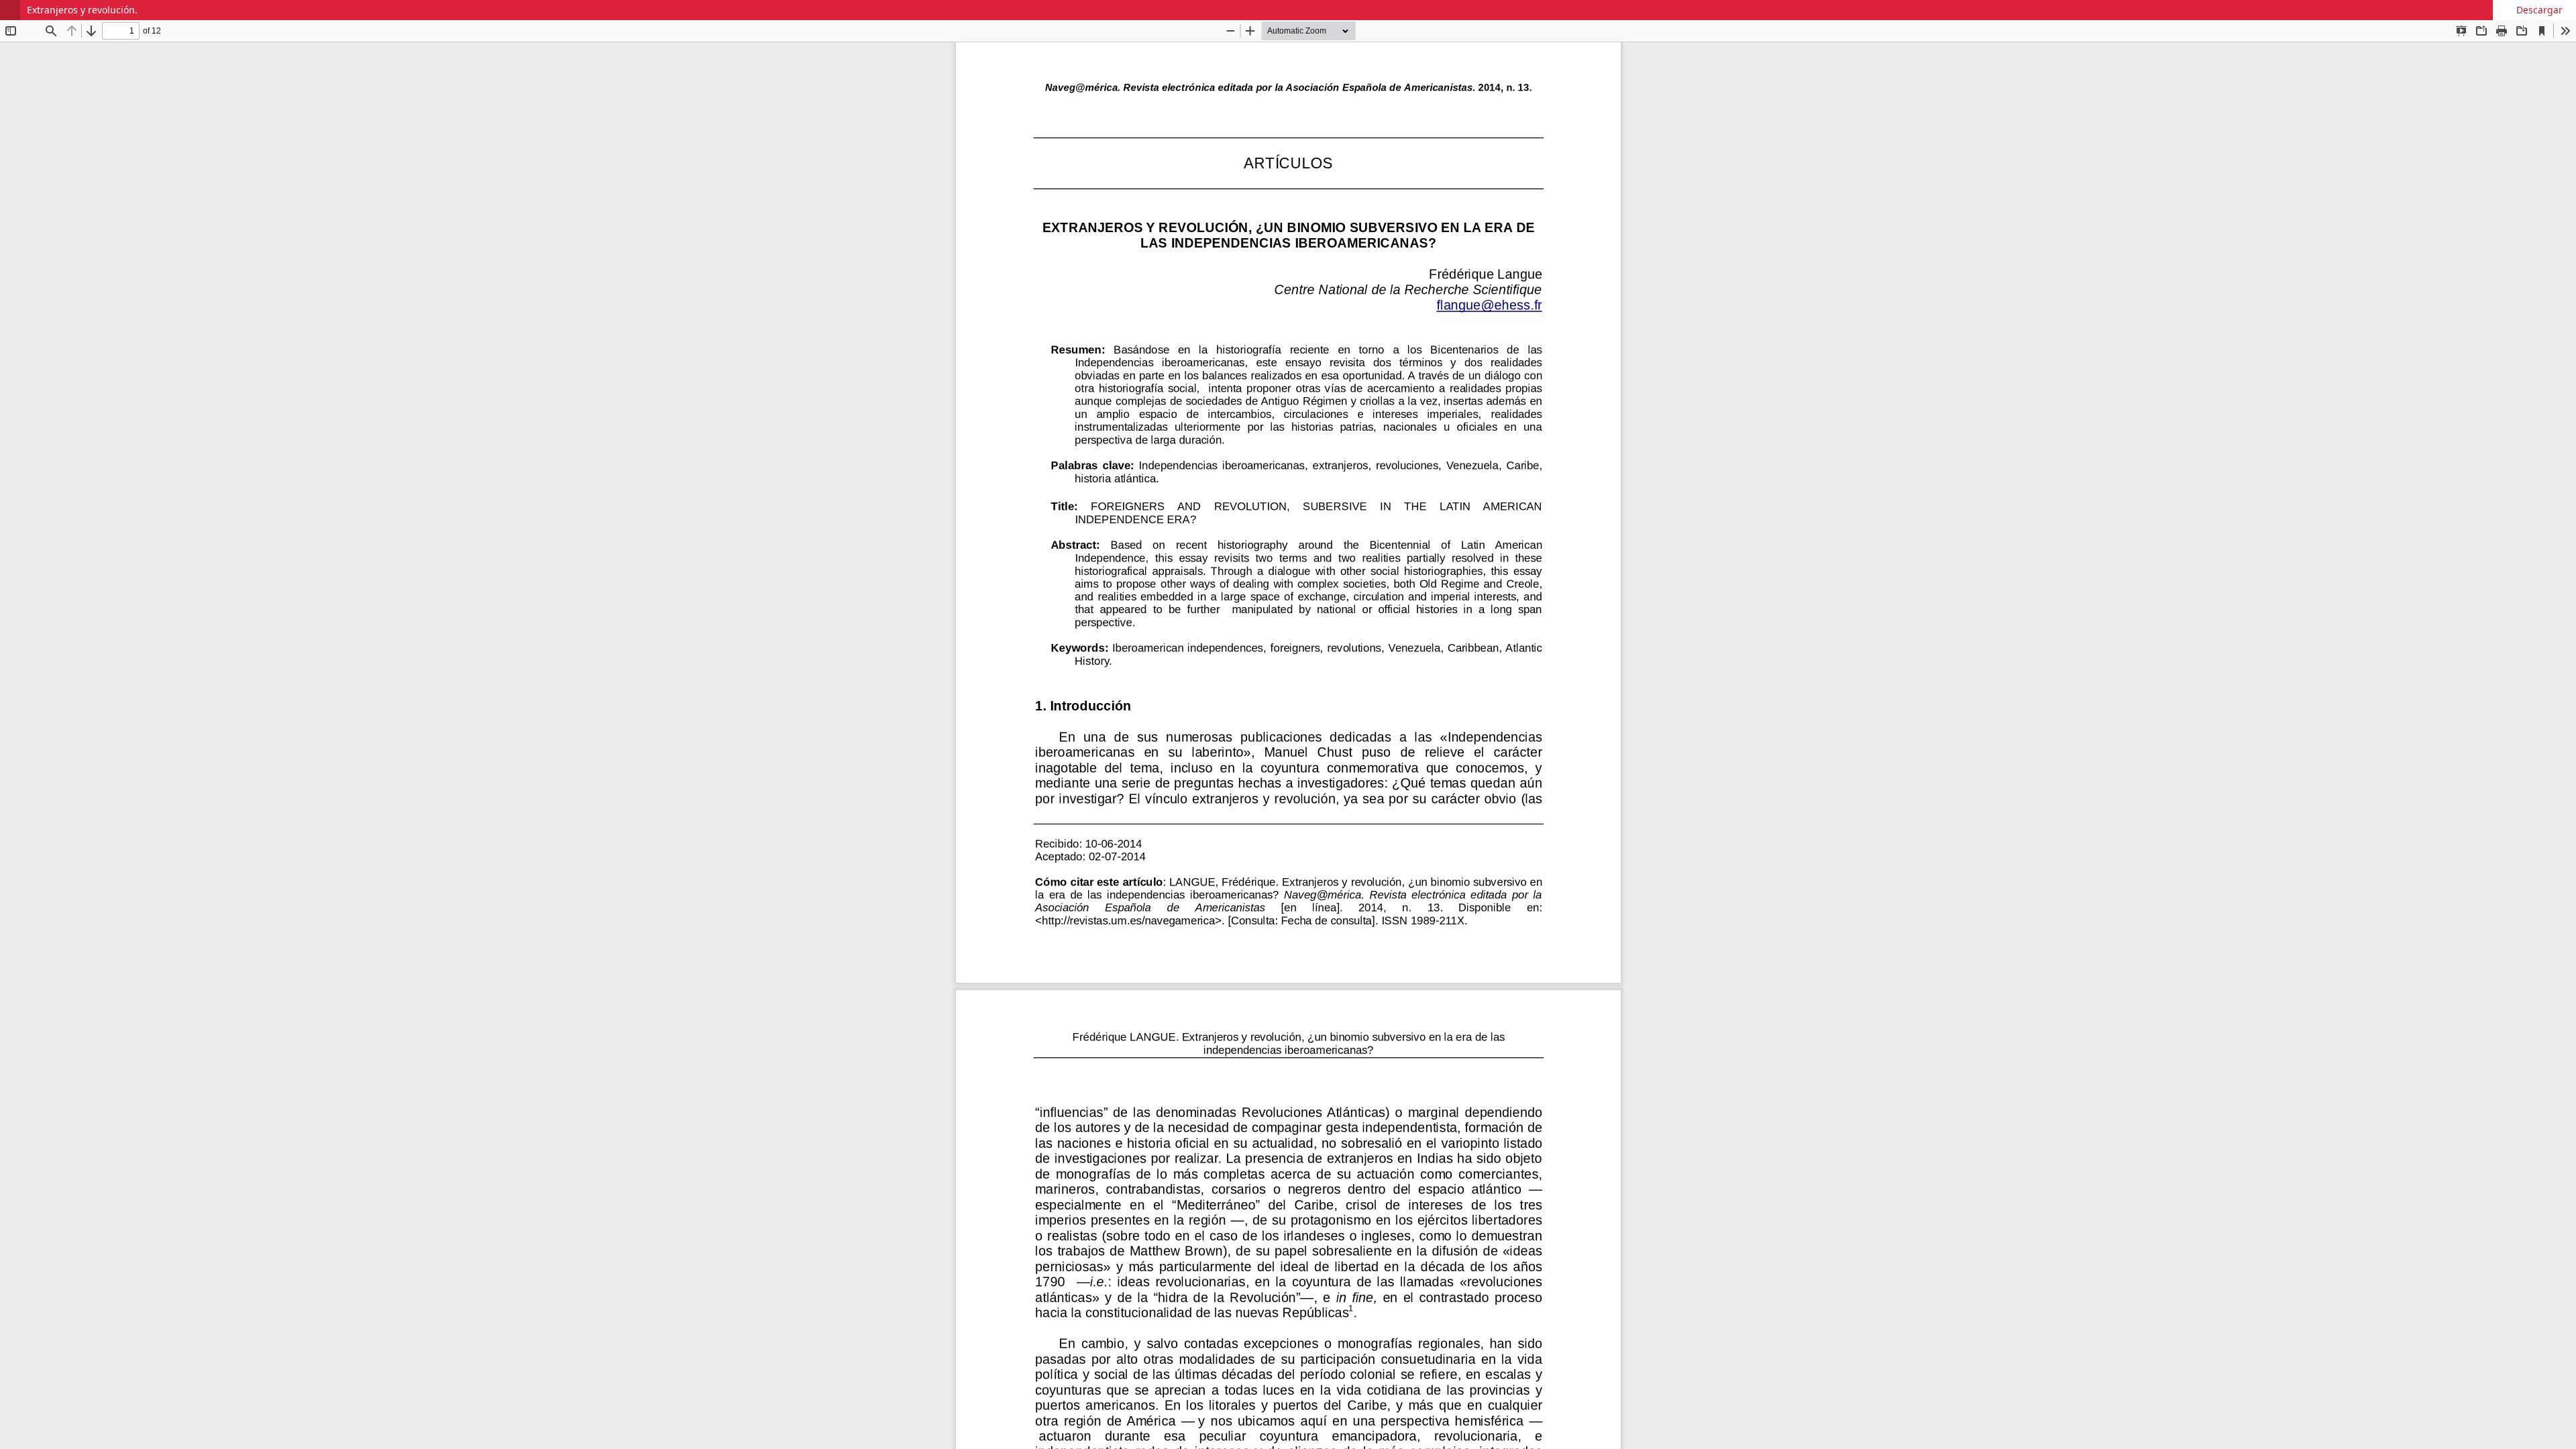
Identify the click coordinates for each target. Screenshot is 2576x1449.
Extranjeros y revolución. (82, 10)
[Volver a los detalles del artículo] (10, 10)
